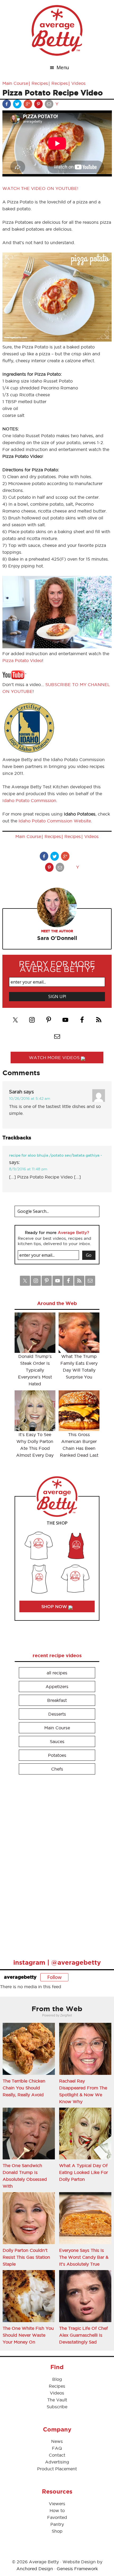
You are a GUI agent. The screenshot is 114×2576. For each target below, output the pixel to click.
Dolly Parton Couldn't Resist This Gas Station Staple (26, 2257)
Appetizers (57, 1687)
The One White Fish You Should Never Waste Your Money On (28, 2335)
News (57, 2441)
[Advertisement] (54, 1864)
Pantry (57, 2524)
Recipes (40, 83)
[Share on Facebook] (7, 105)
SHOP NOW (55, 1606)
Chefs (57, 1769)
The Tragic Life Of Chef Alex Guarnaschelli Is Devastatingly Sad (84, 2335)
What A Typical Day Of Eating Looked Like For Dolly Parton (84, 2172)
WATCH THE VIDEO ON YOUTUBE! (40, 188)
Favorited (57, 2517)
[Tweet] (18, 105)
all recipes (57, 1673)
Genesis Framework (77, 2569)
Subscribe (57, 2407)
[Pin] (39, 105)
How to (57, 2510)
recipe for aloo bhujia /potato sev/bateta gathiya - (56, 1155)
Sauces (57, 1741)
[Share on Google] (28, 105)
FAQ (57, 2448)
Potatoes (57, 1755)
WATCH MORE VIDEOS (55, 1058)
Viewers (57, 2504)
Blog (57, 2379)
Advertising (57, 2462)
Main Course (15, 83)
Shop (57, 2531)
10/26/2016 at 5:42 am (30, 1098)
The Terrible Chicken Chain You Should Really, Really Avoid (24, 2088)
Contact (57, 2455)
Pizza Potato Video (22, 660)
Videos (78, 83)
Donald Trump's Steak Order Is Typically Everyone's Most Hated (35, 1370)
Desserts (57, 1714)
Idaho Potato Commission (29, 800)
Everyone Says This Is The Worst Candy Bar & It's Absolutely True (84, 2257)
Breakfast (57, 1700)
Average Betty (57, 30)
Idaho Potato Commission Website (55, 821)
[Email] (50, 105)
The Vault (57, 2400)
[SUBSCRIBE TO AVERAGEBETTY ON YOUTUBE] (14, 678)
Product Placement (57, 2469)
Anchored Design (35, 2569)
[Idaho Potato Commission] (29, 753)
